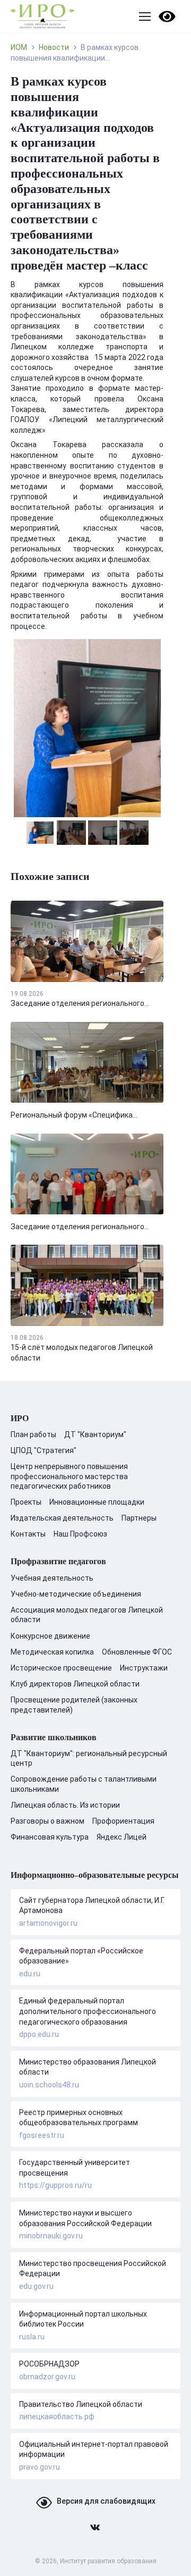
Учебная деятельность (52, 1578)
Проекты (26, 1502)
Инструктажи (144, 1668)
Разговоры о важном (47, 1821)
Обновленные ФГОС (137, 1652)
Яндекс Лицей (121, 1837)
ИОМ (19, 47)
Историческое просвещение (61, 1668)
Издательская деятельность (62, 1518)
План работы (33, 1434)
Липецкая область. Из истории (65, 1805)
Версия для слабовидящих (106, 2501)
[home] (42, 16)
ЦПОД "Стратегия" (44, 1450)
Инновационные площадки (97, 1502)
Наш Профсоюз (80, 1534)
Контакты (28, 1534)
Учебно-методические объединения (76, 1594)
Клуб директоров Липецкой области (75, 1684)
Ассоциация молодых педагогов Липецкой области (87, 1615)
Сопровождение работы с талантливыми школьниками (84, 1784)
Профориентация (123, 1821)
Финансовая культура (50, 1837)
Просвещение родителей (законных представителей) (74, 1705)
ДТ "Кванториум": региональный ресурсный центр (89, 1758)
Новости (54, 47)
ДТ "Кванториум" (95, 1434)
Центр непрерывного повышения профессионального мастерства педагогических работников (69, 1476)
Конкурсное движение (50, 1636)
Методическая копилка (52, 1652)
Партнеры (139, 1518)
